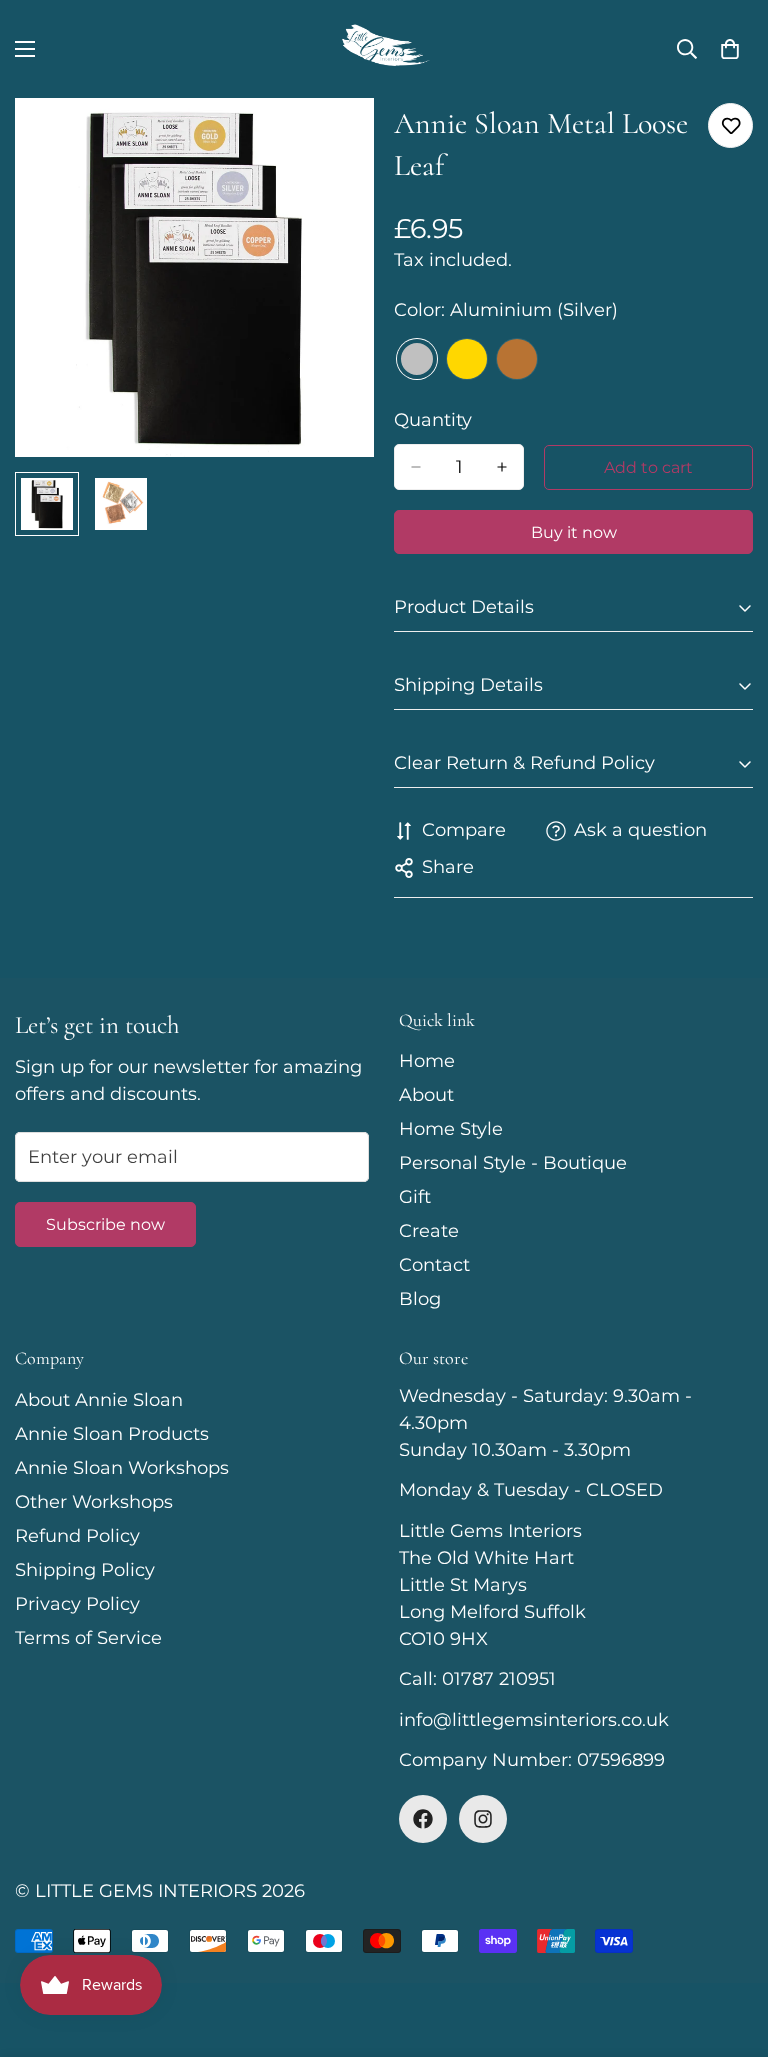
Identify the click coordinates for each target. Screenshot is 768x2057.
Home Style (451, 1129)
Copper (517, 359)
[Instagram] (483, 1819)
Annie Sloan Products (112, 1434)
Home (427, 1061)
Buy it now (574, 532)
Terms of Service (88, 1638)
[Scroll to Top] (729, 1948)
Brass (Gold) (467, 359)
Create (429, 1231)
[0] (730, 49)
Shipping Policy (85, 1570)
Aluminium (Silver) (417, 359)
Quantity (433, 420)
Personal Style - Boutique (513, 1163)
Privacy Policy (77, 1604)
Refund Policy (77, 1536)
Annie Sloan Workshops (122, 1468)
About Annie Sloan (99, 1400)
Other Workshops (94, 1502)
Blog (420, 1299)
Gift (415, 1197)
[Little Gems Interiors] (384, 49)
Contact (434, 1265)
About (426, 1095)
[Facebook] (423, 1819)
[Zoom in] (331, 140)
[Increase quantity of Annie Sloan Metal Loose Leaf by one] (502, 467)
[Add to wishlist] (730, 125)
